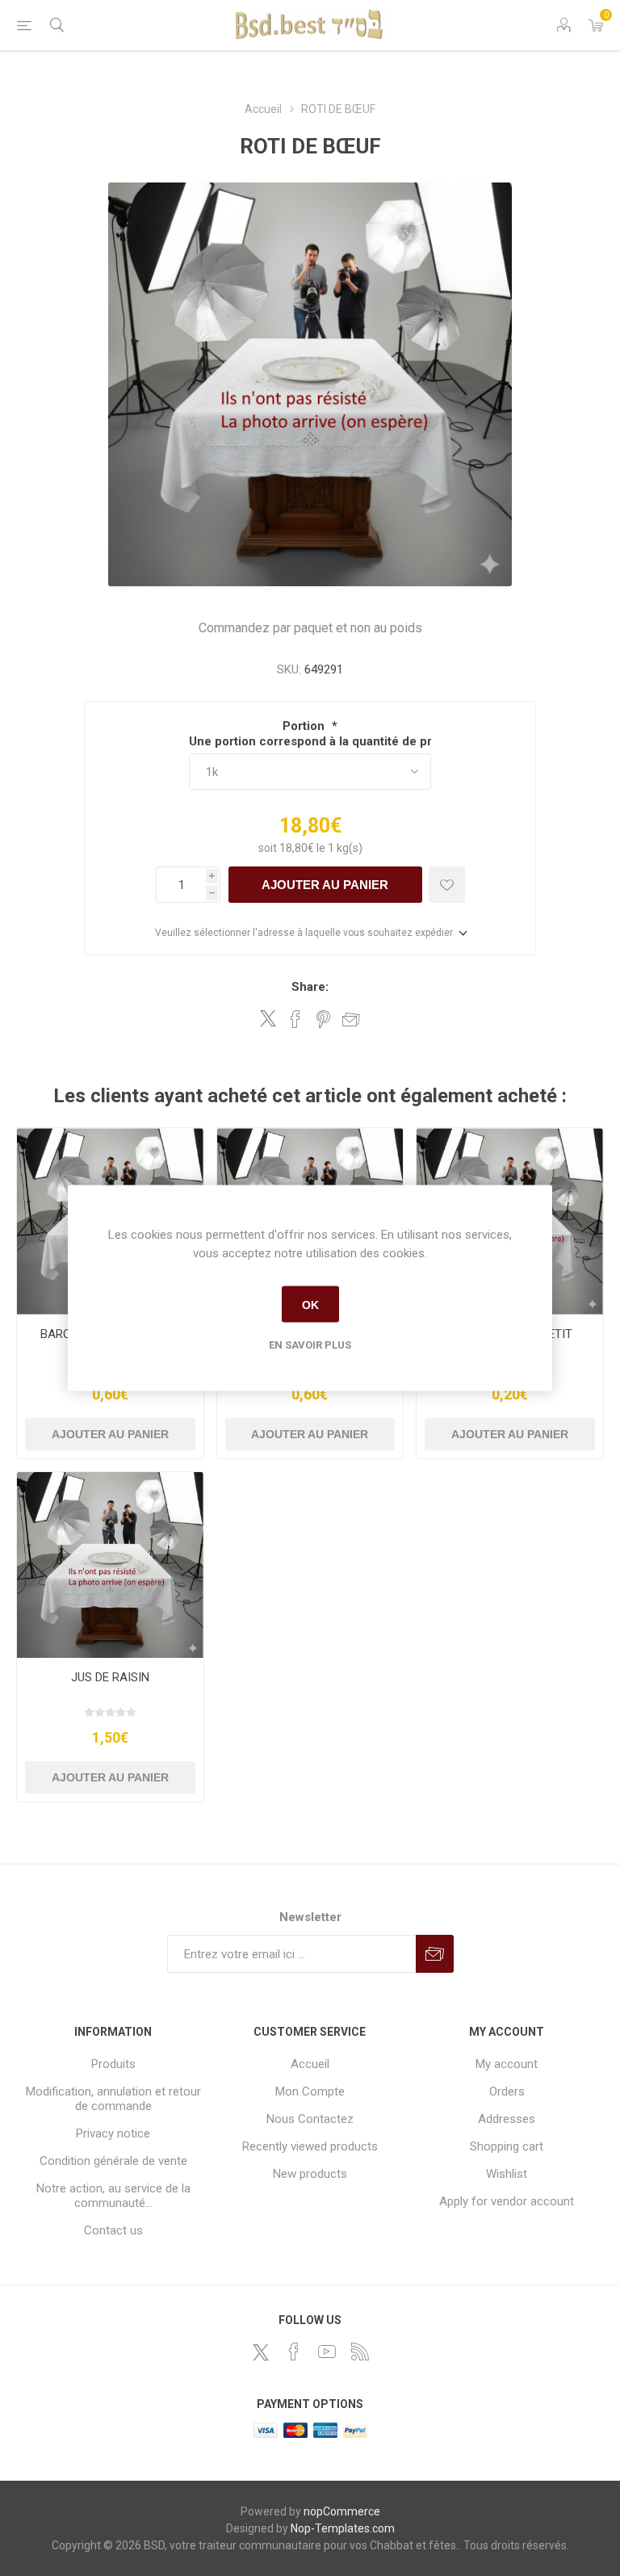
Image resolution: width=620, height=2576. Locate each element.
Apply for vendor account (507, 2201)
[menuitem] (113, 2064)
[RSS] (360, 2352)
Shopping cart (507, 2146)
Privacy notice (113, 2133)
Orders (507, 2091)
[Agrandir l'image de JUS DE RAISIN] (110, 1565)
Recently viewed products (310, 2146)
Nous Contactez (310, 2119)
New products (310, 2174)
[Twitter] (261, 2352)
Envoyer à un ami (351, 1019)
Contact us (113, 2230)
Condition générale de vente (113, 2161)
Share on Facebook (295, 1019)
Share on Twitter (268, 1018)
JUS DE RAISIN (110, 1677)
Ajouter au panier (325, 885)
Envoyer (435, 1954)
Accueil (310, 2064)
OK (310, 1304)
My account (507, 2064)
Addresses (507, 2119)
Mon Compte (310, 2091)
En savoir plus (310, 1345)
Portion (305, 726)
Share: (310, 987)
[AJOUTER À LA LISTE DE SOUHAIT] (447, 885)
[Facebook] (294, 2352)
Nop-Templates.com (343, 2528)
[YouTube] (327, 2352)
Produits (113, 2064)
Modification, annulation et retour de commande (113, 2099)
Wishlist (507, 2174)
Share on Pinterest (323, 1019)
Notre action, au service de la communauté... (113, 2196)
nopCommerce (342, 2511)
